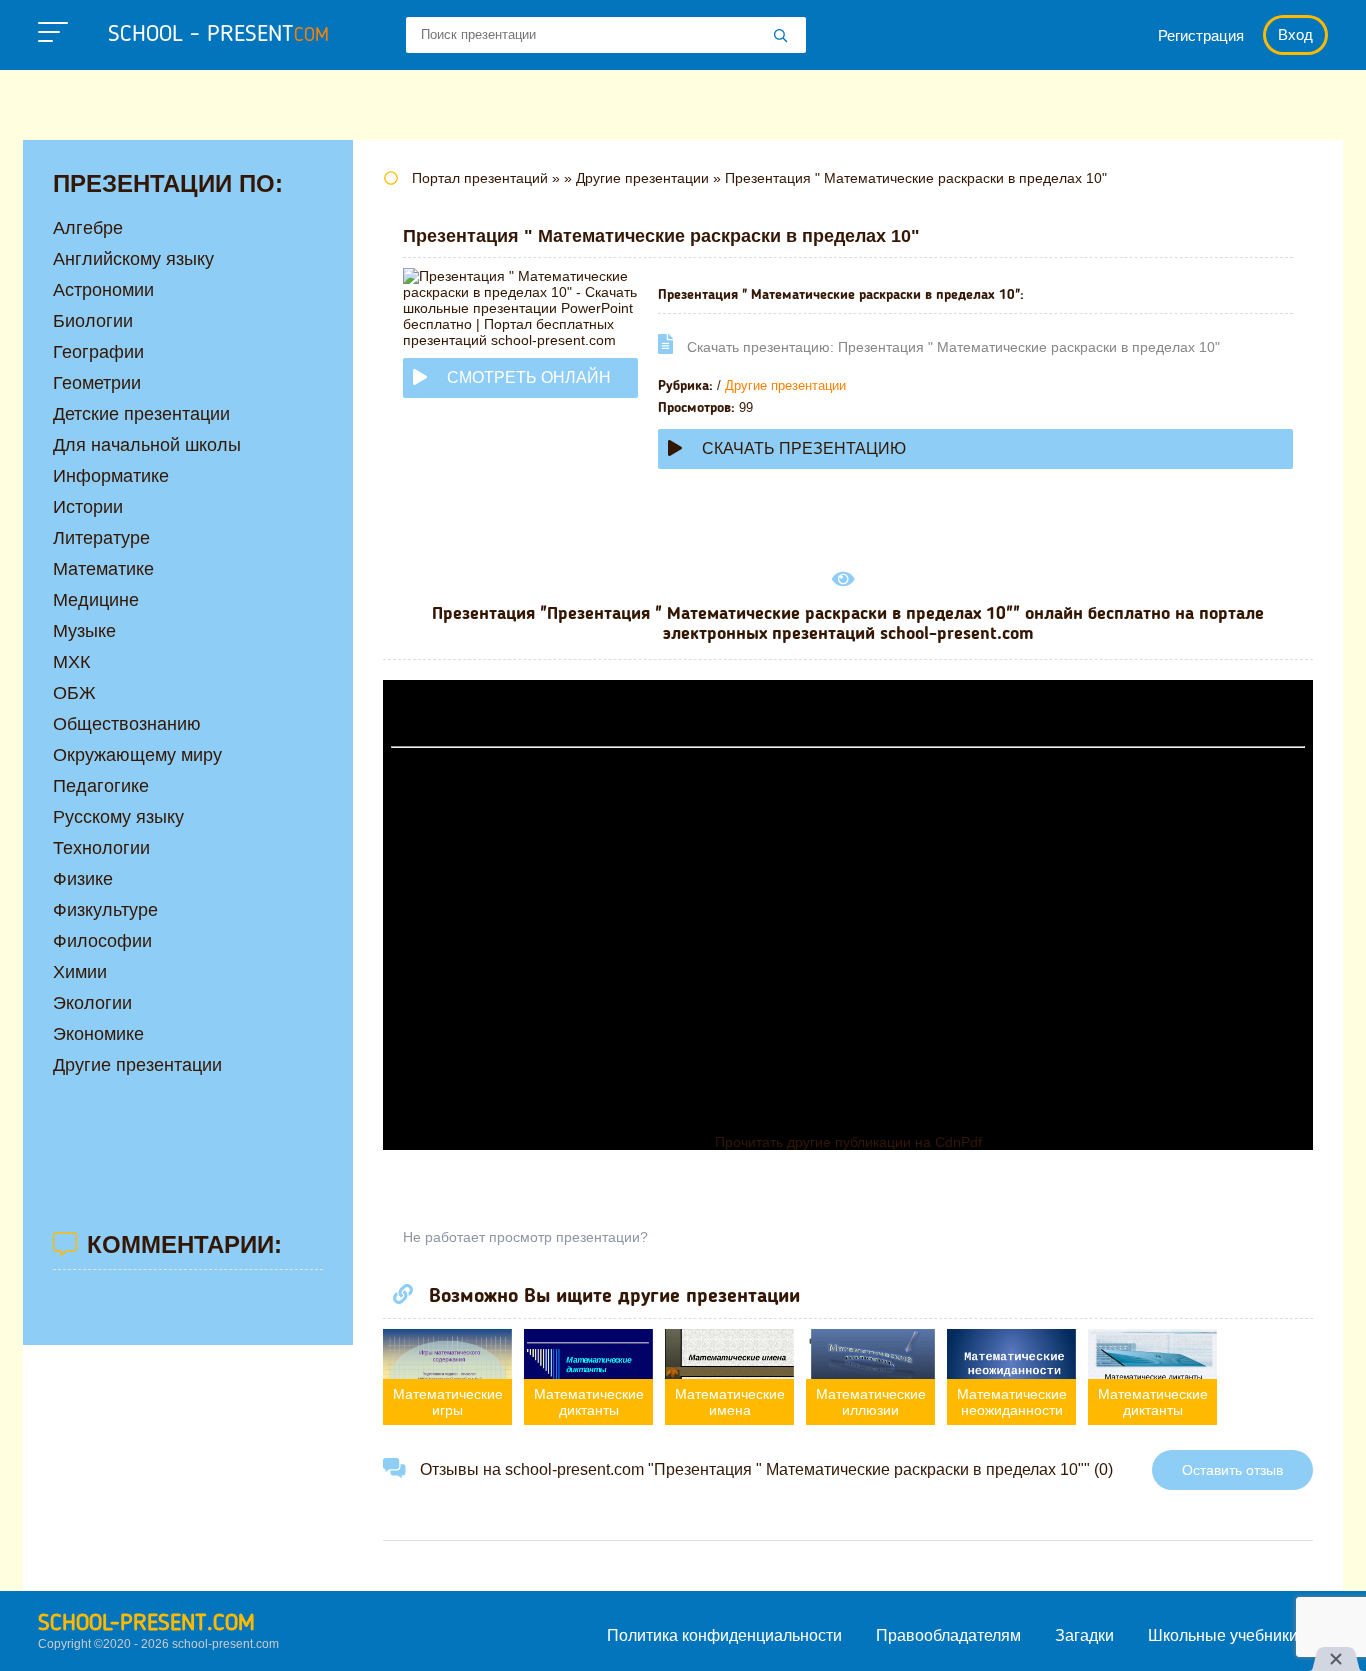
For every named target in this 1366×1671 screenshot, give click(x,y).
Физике (83, 879)
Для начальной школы (147, 445)
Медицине (96, 600)
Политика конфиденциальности (724, 1635)
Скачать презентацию (804, 448)
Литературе (101, 538)
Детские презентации (141, 414)
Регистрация (1201, 35)
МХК (71, 662)
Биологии (93, 321)
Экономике (98, 1034)
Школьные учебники (1223, 1635)
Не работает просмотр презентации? (525, 1237)
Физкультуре (105, 910)
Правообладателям (948, 1635)
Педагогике (101, 786)
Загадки (1084, 1635)
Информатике (111, 476)
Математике (103, 569)
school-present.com (146, 1624)
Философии (102, 941)
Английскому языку (133, 259)
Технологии (101, 848)
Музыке (84, 631)
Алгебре (88, 228)
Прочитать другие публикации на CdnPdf (848, 1142)
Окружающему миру (137, 755)
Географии (98, 352)
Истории (88, 507)
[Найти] (781, 37)
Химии (80, 972)
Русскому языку (118, 817)
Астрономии (103, 290)
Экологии (92, 1003)
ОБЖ (74, 693)
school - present (218, 35)
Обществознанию (127, 724)
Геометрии (97, 383)
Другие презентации (785, 385)
